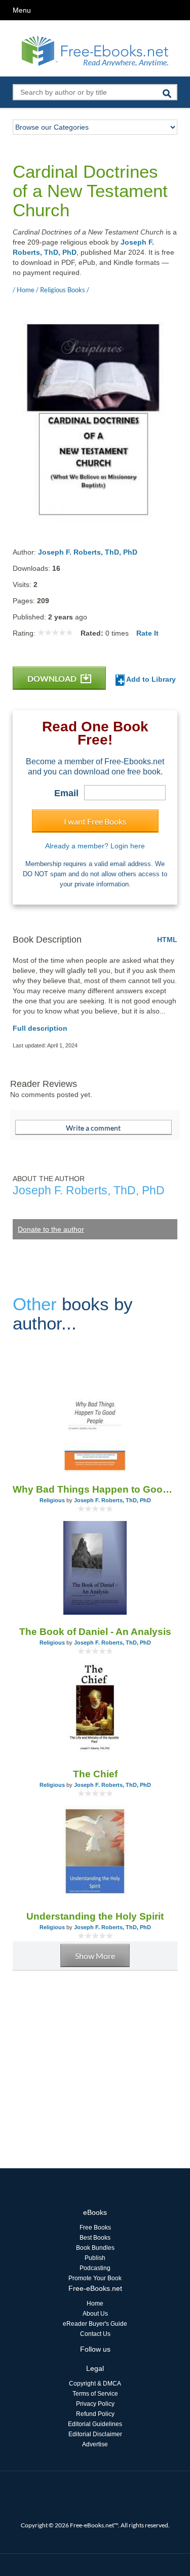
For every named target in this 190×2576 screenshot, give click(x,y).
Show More (95, 1956)
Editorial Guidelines (95, 2424)
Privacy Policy (95, 2404)
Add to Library (150, 679)
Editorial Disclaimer (95, 2434)
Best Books (95, 2238)
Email (66, 793)
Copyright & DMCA (95, 2384)
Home (95, 2304)
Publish (95, 2258)
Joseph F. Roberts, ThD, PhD (88, 552)
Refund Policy (95, 2414)
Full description (40, 1028)
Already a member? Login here (95, 846)
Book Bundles (95, 2248)
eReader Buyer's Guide (95, 2324)
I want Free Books (95, 821)
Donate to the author (51, 1229)
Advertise (95, 2444)
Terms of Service (95, 2394)
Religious (52, 1500)
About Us (95, 2314)
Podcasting (95, 2268)
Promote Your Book (95, 2278)
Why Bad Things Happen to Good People (95, 1489)
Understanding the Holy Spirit (95, 1916)
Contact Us (95, 2334)
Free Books (95, 2228)
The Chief (95, 1774)
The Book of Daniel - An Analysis (95, 1632)
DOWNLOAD (53, 678)
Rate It (147, 633)
